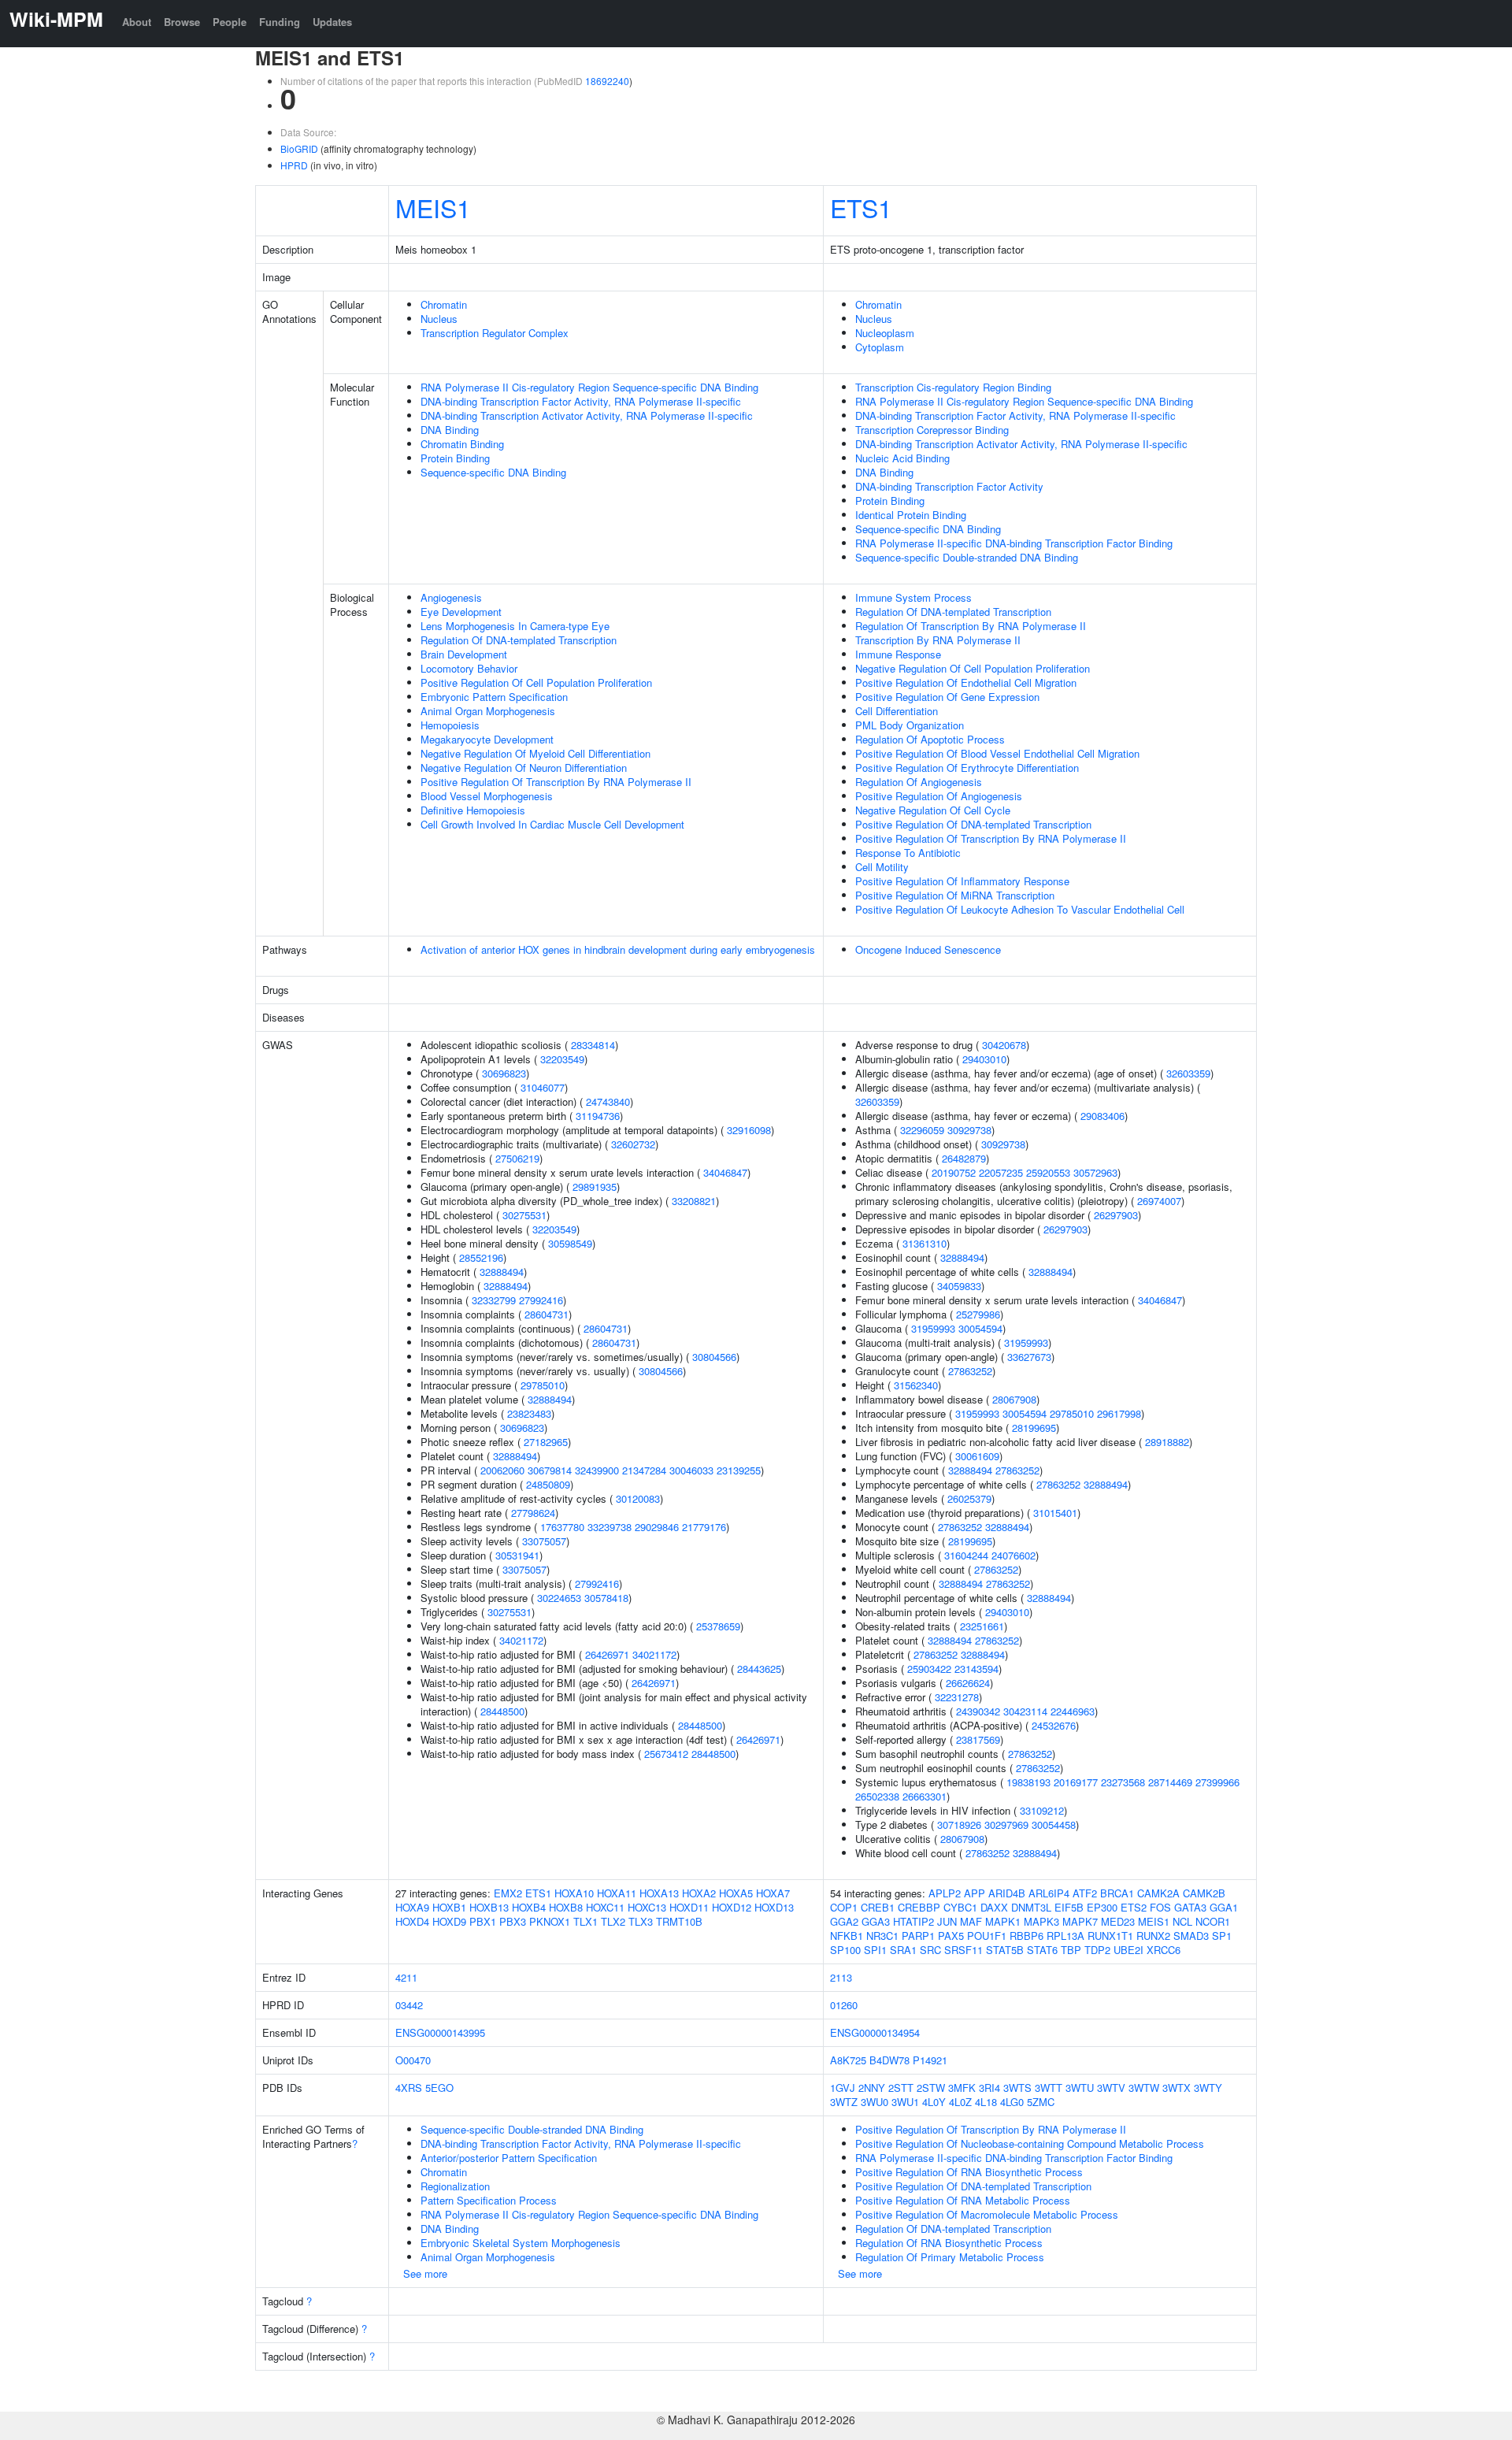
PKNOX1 (550, 1921)
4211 (406, 1977)
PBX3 (513, 1921)
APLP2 (945, 1893)
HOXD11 (689, 1907)
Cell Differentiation (897, 711)
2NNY (872, 2088)
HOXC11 (605, 1907)
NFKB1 (847, 1936)
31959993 (933, 1328)
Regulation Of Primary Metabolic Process (950, 2257)
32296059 (922, 1130)
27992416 (541, 1300)
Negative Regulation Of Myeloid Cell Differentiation (535, 753)
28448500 (502, 1711)
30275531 (524, 1215)
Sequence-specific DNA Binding (493, 472)
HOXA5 (736, 1893)
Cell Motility (882, 867)
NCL (1182, 1921)
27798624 (533, 1513)
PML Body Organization (910, 725)
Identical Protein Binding (911, 515)
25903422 (929, 1669)
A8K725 (848, 2060)
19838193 (1028, 1782)
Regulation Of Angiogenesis (919, 782)
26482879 (964, 1158)
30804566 (714, 1357)
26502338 (877, 1796)
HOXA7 (773, 1893)
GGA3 (876, 1921)
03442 (409, 2005)
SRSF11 (964, 1950)
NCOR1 (1213, 1921)
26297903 (1116, 1215)
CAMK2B (1204, 1893)
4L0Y (934, 2102)
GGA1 (1224, 1907)
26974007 (1159, 1201)
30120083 (638, 1498)
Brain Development (464, 654)
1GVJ (843, 2088)
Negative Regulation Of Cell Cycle (933, 810)
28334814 (593, 1045)
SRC (930, 1950)
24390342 (978, 1711)
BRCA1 (1117, 1893)
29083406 (1102, 1116)
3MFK (962, 2088)
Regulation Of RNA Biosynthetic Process (949, 2243)
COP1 (844, 1907)
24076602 (1014, 1555)
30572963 (1095, 1172)
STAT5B (1005, 1950)
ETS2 (1134, 1907)
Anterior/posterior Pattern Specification (509, 2158)
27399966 (1217, 1782)
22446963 (1073, 1711)
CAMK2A (1158, 1893)
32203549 (562, 1059)
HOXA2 (699, 1893)
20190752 (954, 1172)
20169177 (1076, 1782)
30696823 (504, 1073)
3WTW (1144, 2088)
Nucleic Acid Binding (902, 458)
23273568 (1123, 1782)
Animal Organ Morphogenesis (488, 711)
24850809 (548, 1484)
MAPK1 (1003, 1921)
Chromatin (444, 304)
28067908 (1014, 1399)
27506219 (517, 1158)
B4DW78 (889, 2060)
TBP (1071, 1950)
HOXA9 (412, 1907)
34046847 (725, 1172)
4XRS (409, 2088)
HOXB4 (529, 1907)
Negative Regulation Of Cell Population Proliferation (973, 668)
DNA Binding (450, 430)
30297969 (1006, 1824)
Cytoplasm (880, 347)
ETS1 (861, 207)
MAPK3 (1041, 1921)
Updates (332, 22)
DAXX (994, 1907)
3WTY (1208, 2088)
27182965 (546, 1442)
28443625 (759, 1669)
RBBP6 (1027, 1936)
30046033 (691, 1470)
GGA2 (844, 1921)
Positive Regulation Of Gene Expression (947, 697)
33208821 (694, 1201)
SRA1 (903, 1950)
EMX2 (508, 1893)
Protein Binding (455, 458)
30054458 (1054, 1824)
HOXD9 (449, 1921)
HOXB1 (449, 1907)
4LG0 (1012, 2102)
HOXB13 (489, 1907)
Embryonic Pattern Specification (494, 697)
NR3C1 (882, 1936)
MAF (971, 1921)
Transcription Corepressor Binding (932, 430)
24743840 (608, 1101)
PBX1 (483, 1921)
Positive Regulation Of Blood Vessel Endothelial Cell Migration (997, 753)
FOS (1160, 1907)
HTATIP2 (913, 1921)
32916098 (749, 1130)
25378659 (718, 1626)
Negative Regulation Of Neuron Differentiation (524, 768)
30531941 (517, 1555)
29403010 (984, 1059)
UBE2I (1128, 1950)
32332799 (494, 1300)
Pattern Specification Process (489, 2200)
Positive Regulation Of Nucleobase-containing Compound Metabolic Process (1030, 2143)
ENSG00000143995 (440, 2032)
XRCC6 (1164, 1950)
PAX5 (951, 1936)
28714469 (1170, 1782)
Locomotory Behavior (469, 668)
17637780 (562, 1527)
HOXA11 (617, 1893)
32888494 (502, 1272)
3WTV (1111, 2088)
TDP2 (1097, 1950)
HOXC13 (647, 1907)
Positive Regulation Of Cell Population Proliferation (536, 682)
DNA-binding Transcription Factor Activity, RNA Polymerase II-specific (581, 401)
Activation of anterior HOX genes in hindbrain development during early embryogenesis (618, 949)
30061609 (977, 1456)
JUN (947, 1921)
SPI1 (875, 1950)
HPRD (294, 165)
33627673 (1029, 1357)
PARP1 (918, 1936)
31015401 (1055, 1513)
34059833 (959, 1286)
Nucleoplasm (885, 333)
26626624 (968, 1683)
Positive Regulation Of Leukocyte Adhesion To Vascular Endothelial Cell (1020, 909)
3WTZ (844, 2102)
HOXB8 (566, 1907)
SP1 (1222, 1936)
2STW (931, 2088)
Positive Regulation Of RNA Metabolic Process (963, 2200)
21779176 (704, 1527)
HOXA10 (574, 1893)
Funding (280, 22)
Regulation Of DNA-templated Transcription (519, 640)
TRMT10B (679, 1921)
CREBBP (919, 1907)
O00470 (413, 2060)
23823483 (529, 1413)
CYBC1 (960, 1907)
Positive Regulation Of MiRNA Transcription (955, 895)
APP (975, 1893)
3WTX (1177, 2088)
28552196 (481, 1257)
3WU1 (905, 2102)
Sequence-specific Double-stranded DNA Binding (967, 557)
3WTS (1017, 2088)
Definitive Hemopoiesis (473, 810)
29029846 (657, 1527)
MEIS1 (433, 207)
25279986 (978, 1314)
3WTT (1049, 2088)
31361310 (925, 1243)
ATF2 (1085, 1893)
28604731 (547, 1314)
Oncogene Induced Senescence (928, 949)
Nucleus (439, 319)
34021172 (521, 1640)
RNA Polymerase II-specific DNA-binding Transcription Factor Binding (1014, 543)
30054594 (980, 1328)
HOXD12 (732, 1907)
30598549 (570, 1243)
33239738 (610, 1527)
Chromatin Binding (462, 444)
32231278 (957, 1697)
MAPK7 (1080, 1921)
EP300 (1102, 1907)
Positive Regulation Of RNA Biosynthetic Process (969, 2172)
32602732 (633, 1144)
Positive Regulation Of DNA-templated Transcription (973, 824)
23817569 (978, 1739)
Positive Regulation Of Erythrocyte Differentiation (967, 768)
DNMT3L (1031, 1907)
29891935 (595, 1187)
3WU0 (875, 2102)
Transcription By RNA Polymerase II (938, 640)
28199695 (1034, 1428)
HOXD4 (412, 1921)
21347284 (644, 1470)
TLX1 (586, 1921)
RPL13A (1065, 1936)
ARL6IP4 (1049, 1893)
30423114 (1025, 1711)
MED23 (1118, 1921)
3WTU (1080, 2088)
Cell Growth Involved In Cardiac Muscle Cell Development (552, 824)
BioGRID (299, 148)
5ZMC (1041, 2102)
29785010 (543, 1385)
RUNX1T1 (1110, 1936)
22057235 (1001, 1172)
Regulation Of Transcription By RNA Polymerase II (971, 626)
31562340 (916, 1385)
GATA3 (1190, 1907)
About (137, 22)
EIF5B (1069, 1907)
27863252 (970, 1371)
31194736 (598, 1116)
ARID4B (1007, 1893)
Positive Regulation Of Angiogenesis (939, 796)
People (230, 22)
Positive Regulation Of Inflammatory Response (962, 881)
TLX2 (613, 1921)
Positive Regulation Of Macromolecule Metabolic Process (987, 2214)
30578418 (606, 1598)
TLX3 (641, 1921)
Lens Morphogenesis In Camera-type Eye (515, 626)
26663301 (925, 1796)
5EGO (439, 2088)
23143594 (976, 1669)
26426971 (607, 1654)
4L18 (986, 2102)
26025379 (969, 1498)
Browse (182, 22)
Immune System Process (913, 597)
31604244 (966, 1555)
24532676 (1054, 1725)
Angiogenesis (451, 597)
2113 (841, 1977)
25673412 (666, 1754)
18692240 (607, 81)
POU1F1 (987, 1936)
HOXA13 (659, 1893)
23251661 (982, 1626)
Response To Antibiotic (908, 853)
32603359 (1188, 1073)
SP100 (845, 1950)
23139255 (739, 1470)
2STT (901, 2088)
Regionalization (455, 2186)
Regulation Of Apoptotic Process (930, 739)
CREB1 (878, 1907)
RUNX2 (1153, 1936)
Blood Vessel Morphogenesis (487, 796)
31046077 (543, 1087)
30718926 (959, 1824)
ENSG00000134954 (875, 2032)
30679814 (550, 1470)
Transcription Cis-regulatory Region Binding (953, 387)
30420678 (1004, 1045)
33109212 (1042, 1810)
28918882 (1167, 1442)
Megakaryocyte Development (487, 739)
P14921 (930, 2060)
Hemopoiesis (450, 725)
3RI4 (989, 2088)
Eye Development (461, 612)
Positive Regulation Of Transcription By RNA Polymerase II (556, 782)
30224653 (559, 1598)
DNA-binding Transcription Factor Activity (949, 486)
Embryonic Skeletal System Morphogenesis (521, 2243)
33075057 (544, 1541)
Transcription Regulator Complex (495, 333)
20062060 (502, 1470)
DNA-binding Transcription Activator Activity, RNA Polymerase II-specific (587, 415)
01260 (844, 2005)
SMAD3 (1191, 1936)
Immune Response (898, 654)
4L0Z (960, 2102)
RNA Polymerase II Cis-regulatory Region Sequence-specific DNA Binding (589, 387)
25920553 (1048, 1172)
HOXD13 (774, 1907)
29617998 (1119, 1413)
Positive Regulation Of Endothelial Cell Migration (966, 682)
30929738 (969, 1130)
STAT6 (1042, 1950)
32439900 (597, 1470)
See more (425, 2273)
